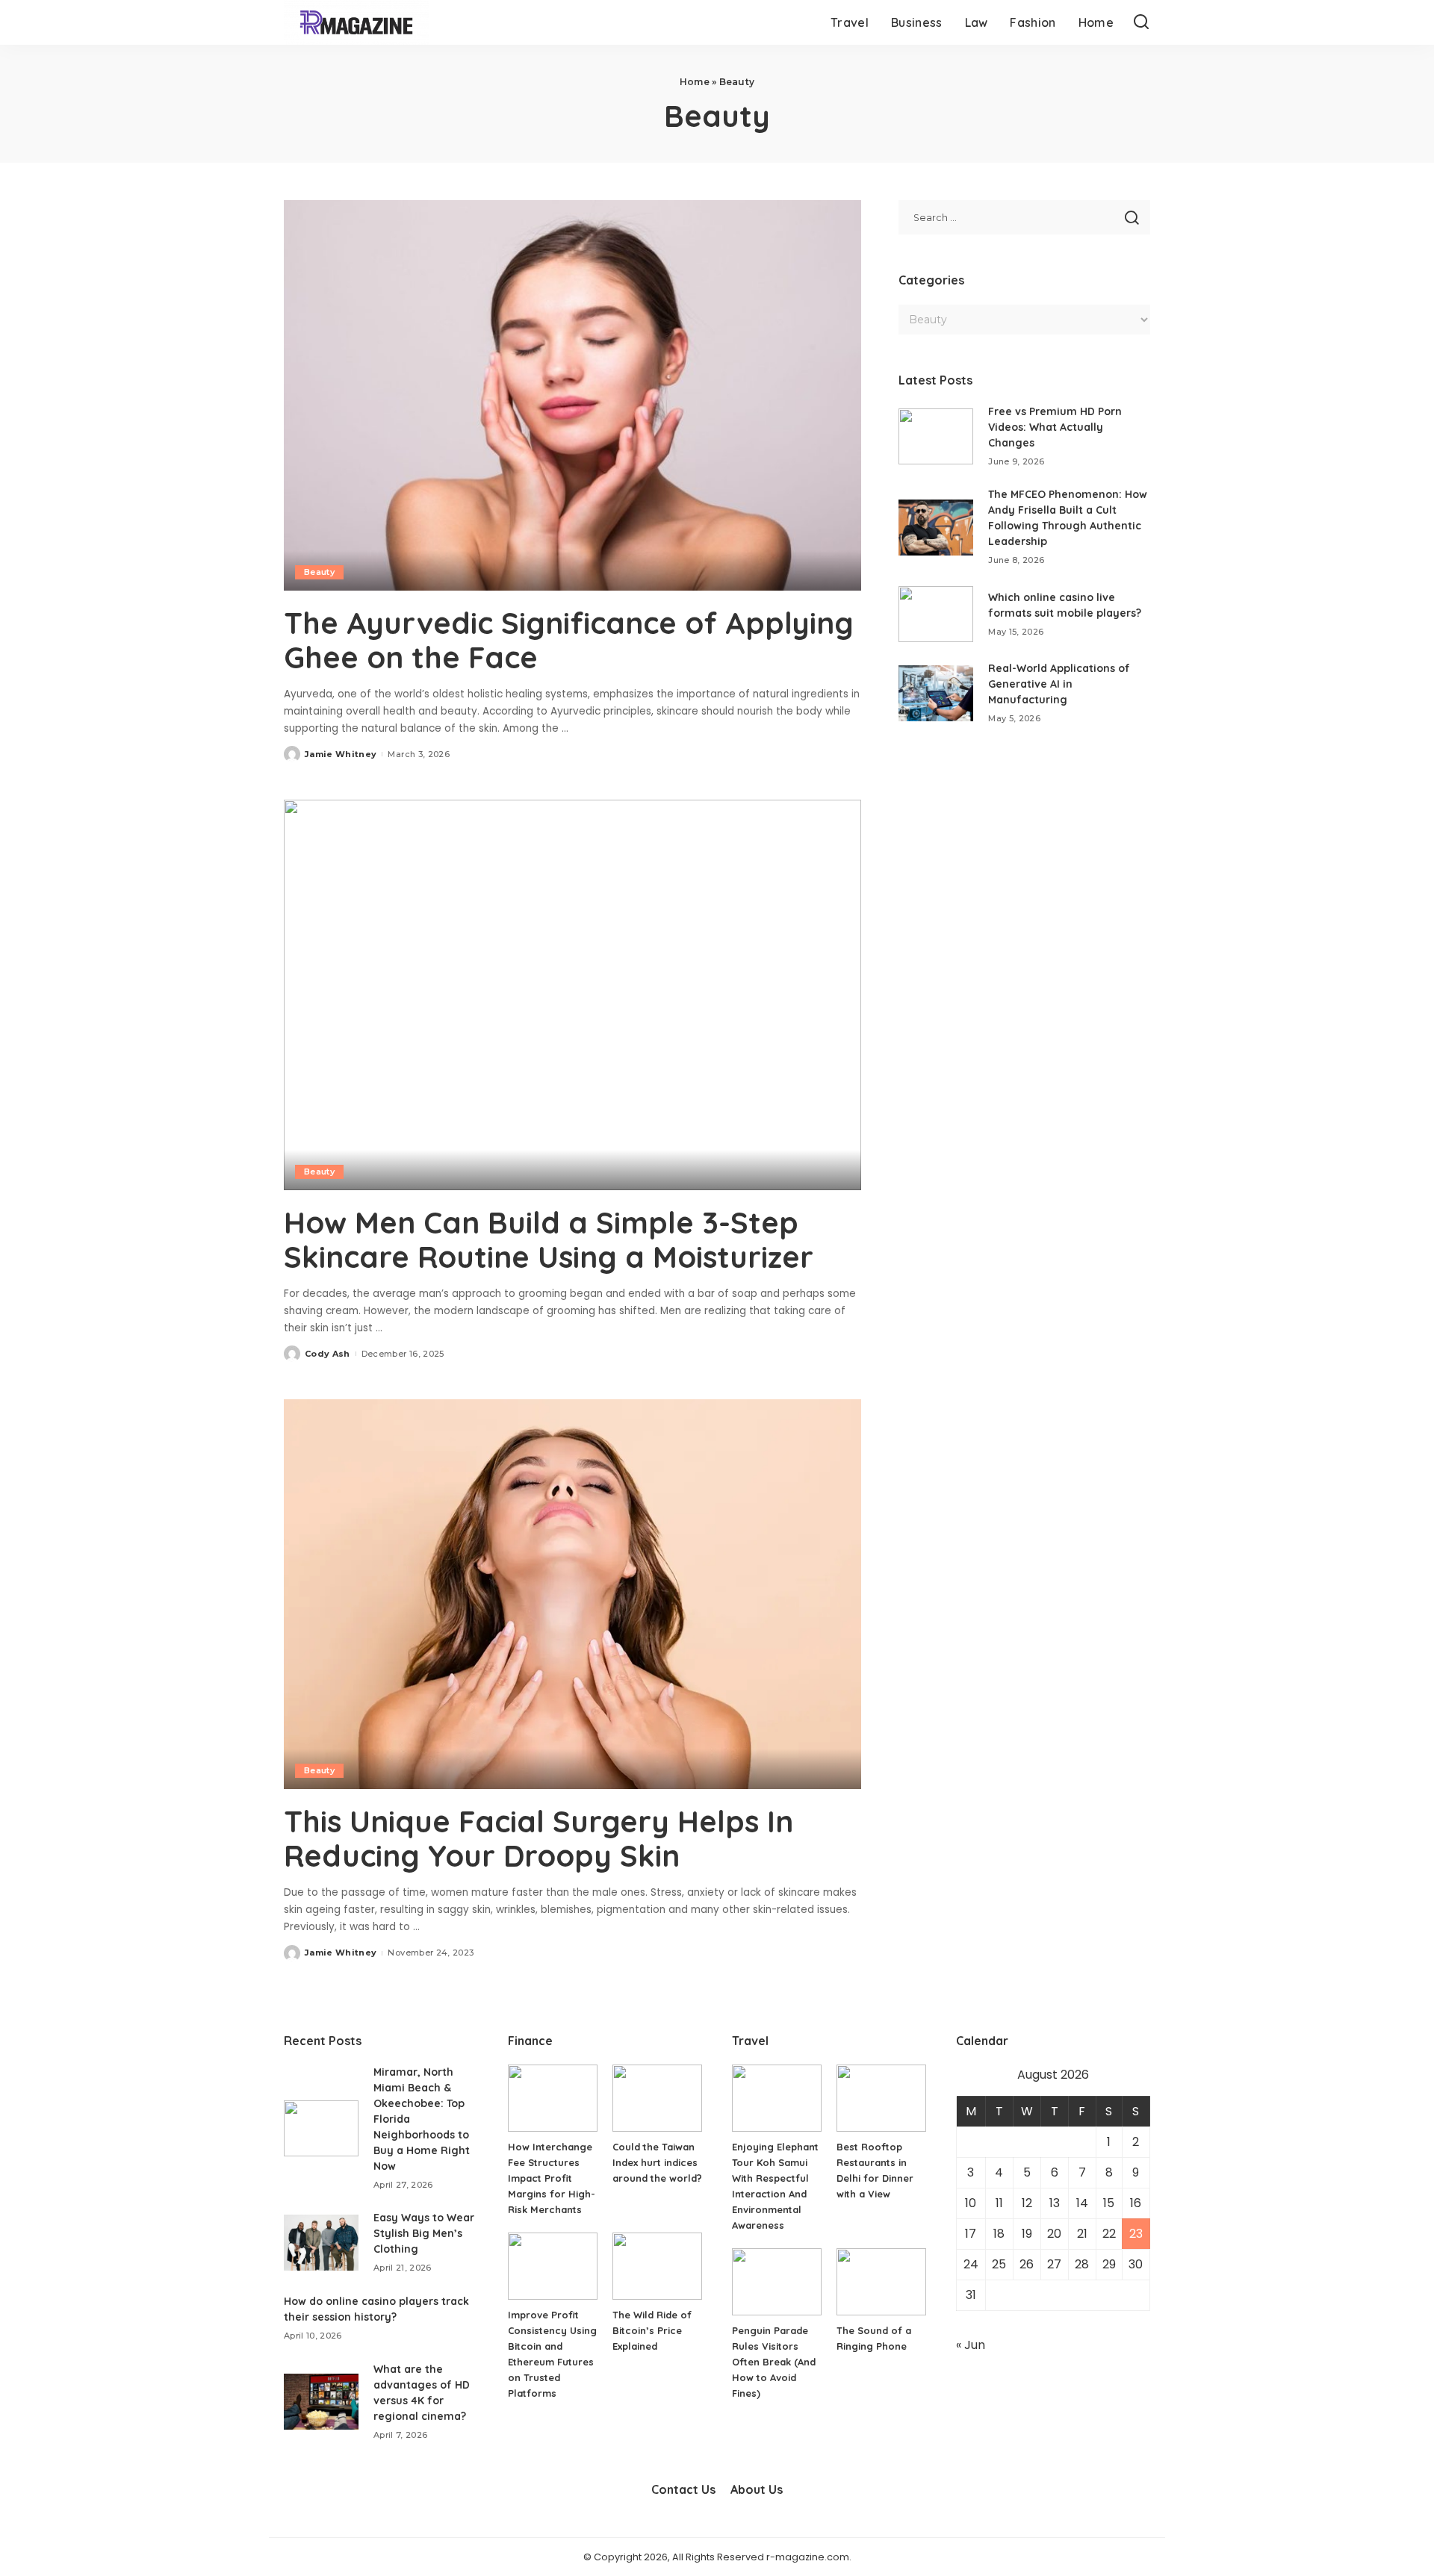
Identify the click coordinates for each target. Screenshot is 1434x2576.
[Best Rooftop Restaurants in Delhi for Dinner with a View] (881, 2098)
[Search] (1141, 22)
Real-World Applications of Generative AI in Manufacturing (1059, 684)
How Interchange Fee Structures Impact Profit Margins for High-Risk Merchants (552, 2178)
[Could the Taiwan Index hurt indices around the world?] (657, 2098)
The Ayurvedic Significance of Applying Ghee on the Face (569, 640)
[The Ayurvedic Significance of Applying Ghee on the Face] (572, 395)
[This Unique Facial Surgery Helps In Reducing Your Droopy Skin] (572, 1594)
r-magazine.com (808, 2557)
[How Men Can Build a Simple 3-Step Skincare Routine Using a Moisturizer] (572, 995)
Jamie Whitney (341, 754)
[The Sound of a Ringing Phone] (881, 2282)
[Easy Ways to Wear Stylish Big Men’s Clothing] (321, 2243)
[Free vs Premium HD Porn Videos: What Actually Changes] (936, 436)
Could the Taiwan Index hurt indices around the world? (657, 2162)
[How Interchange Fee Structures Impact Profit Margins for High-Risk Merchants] (553, 2098)
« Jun (971, 2345)
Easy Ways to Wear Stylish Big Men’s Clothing (424, 2233)
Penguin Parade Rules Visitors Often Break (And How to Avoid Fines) (774, 2362)
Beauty (319, 572)
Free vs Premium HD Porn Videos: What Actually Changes (1055, 427)
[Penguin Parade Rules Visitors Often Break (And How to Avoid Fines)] (777, 2282)
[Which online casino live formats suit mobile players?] (936, 614)
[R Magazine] (356, 22)
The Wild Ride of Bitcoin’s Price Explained (652, 2330)
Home (695, 82)
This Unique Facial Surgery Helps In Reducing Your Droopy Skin (538, 1838)
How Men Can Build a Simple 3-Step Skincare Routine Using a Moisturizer (549, 1239)
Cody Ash (328, 1354)
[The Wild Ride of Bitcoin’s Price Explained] (657, 2266)
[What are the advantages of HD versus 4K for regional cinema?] (321, 2402)
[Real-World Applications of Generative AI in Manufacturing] (936, 693)
